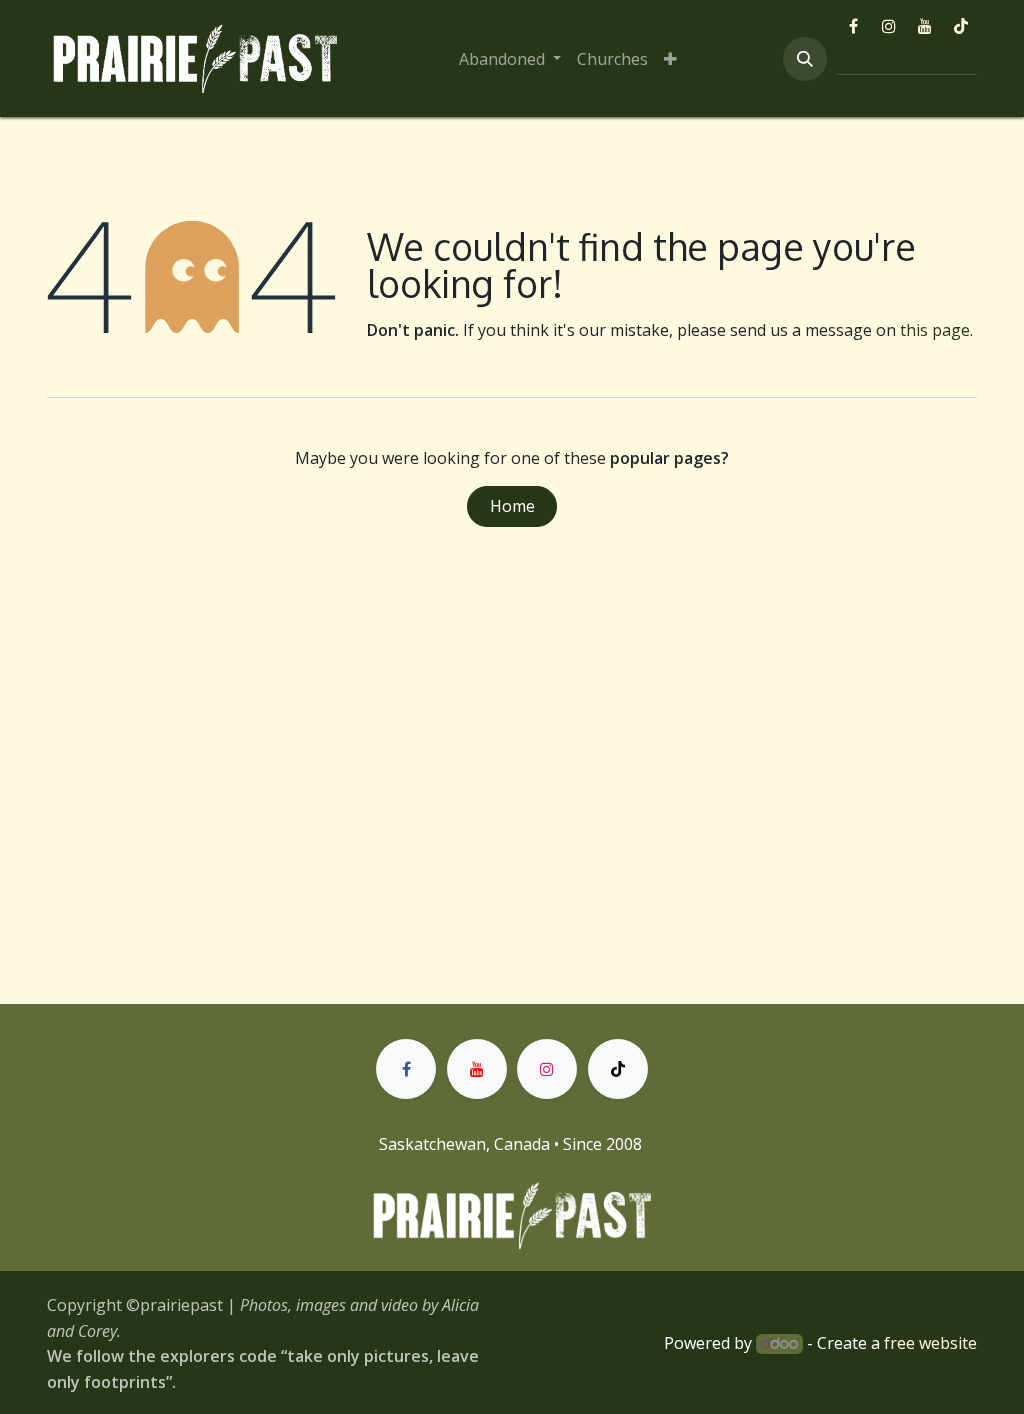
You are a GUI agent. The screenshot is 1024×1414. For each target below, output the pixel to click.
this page (935, 330)
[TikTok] (961, 26)
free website (930, 1343)
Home (512, 506)
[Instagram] (889, 26)
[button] (805, 59)
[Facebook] (853, 26)
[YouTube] (925, 26)
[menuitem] (510, 59)
